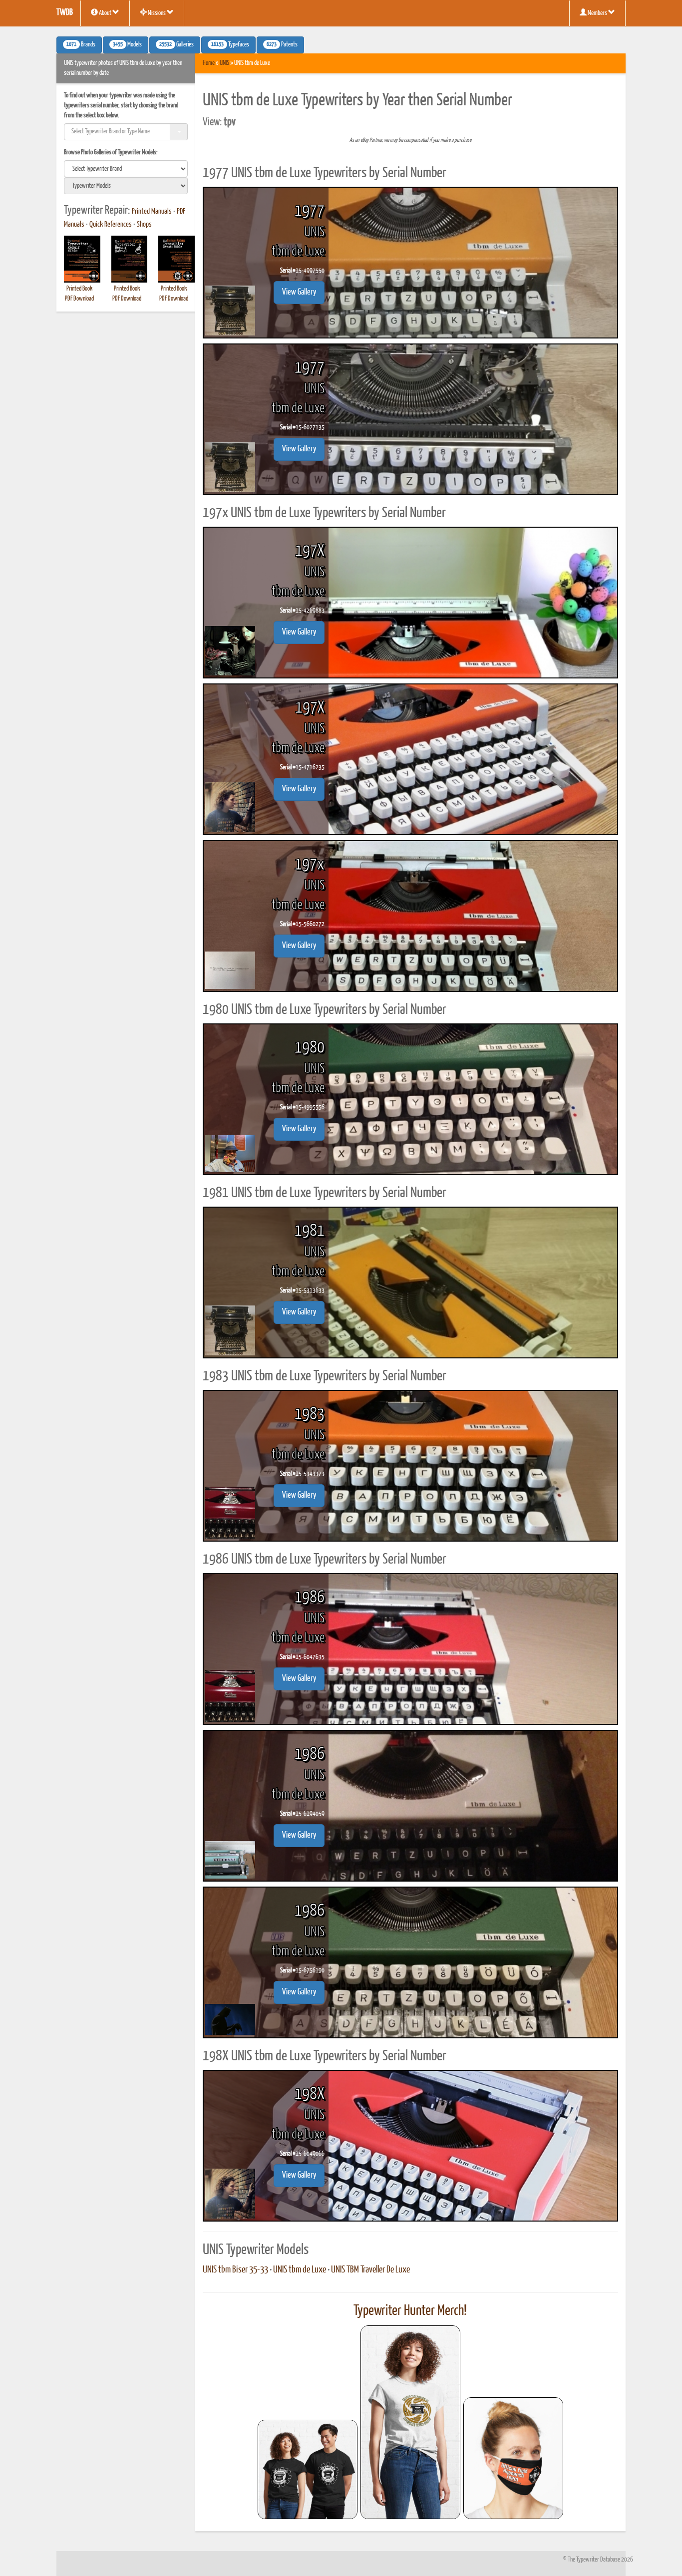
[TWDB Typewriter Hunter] (308, 2469)
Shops (144, 225)
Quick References (111, 225)
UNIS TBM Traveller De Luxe (370, 2270)
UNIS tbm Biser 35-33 (235, 2270)
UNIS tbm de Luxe (300, 2270)
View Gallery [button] (299, 292)
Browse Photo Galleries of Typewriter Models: (111, 153)
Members (597, 13)
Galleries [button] (176, 45)
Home (209, 63)
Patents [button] (282, 45)
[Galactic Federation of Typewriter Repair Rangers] (410, 2422)
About (105, 13)
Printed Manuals (152, 212)
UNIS (224, 63)
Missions (157, 13)
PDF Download (79, 299)
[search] (126, 169)
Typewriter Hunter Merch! (410, 2311)
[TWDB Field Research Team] (513, 2458)
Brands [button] (81, 45)
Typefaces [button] (230, 45)
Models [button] (127, 45)
